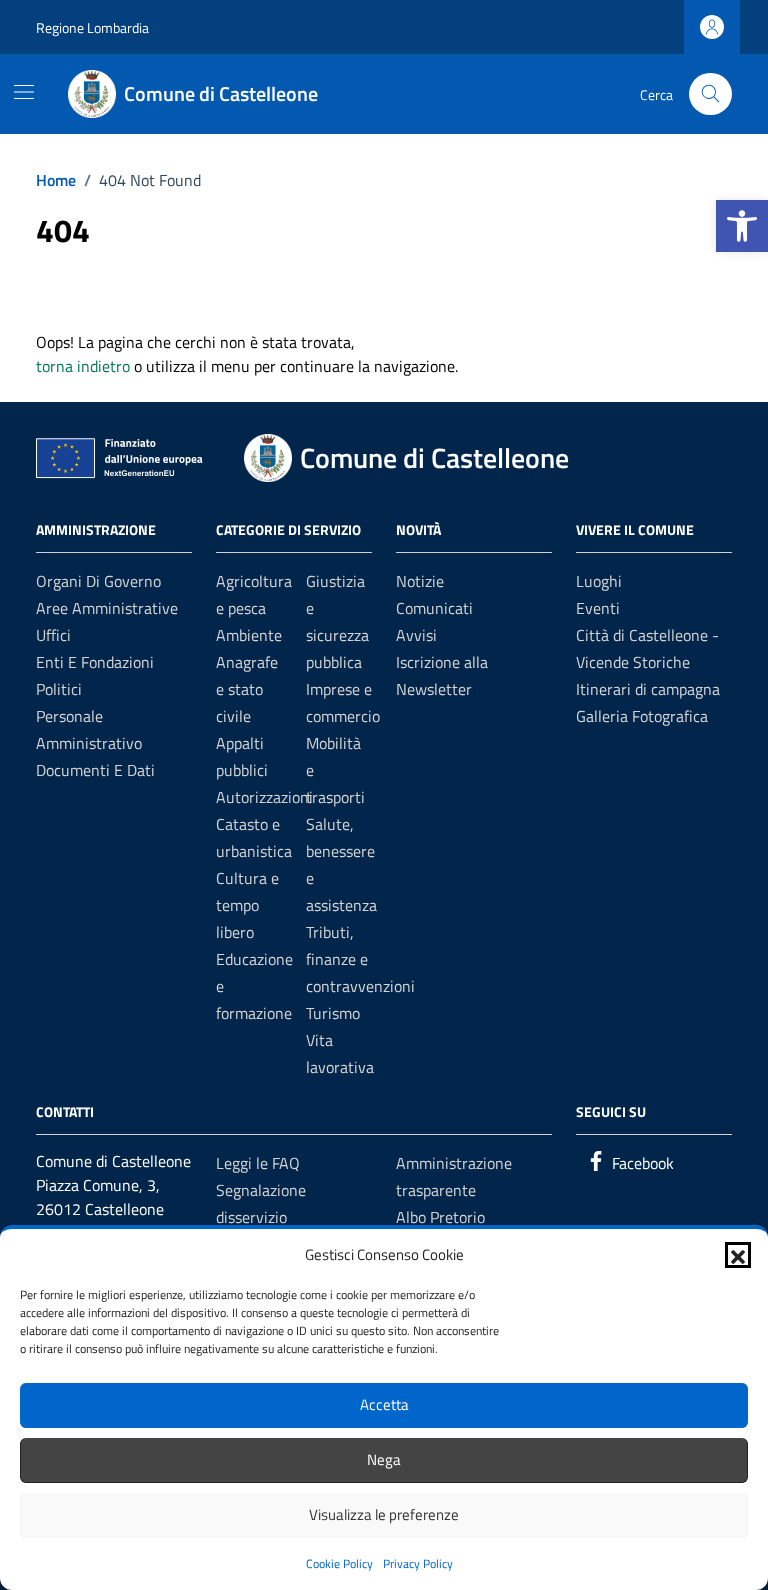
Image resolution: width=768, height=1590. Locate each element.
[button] (742, 226)
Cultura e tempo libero (247, 905)
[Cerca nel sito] (710, 94)
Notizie (420, 581)
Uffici (53, 635)
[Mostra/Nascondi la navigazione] (24, 92)
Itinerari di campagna (648, 689)
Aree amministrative (107, 608)
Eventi (598, 608)
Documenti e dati (95, 770)
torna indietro (83, 366)
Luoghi (599, 581)
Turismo (333, 1013)
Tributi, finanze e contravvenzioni (360, 959)
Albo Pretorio (440, 1217)
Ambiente (249, 635)
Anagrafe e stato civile (247, 689)
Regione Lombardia (92, 27)
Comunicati (434, 608)
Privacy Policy (418, 1563)
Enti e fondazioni (95, 662)
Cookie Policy (339, 1563)
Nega (384, 1459)
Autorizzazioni (264, 797)
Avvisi (416, 635)
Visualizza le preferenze (384, 1514)
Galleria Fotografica (642, 716)
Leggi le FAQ (258, 1163)
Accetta (384, 1404)
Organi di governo (98, 581)
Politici (59, 689)
